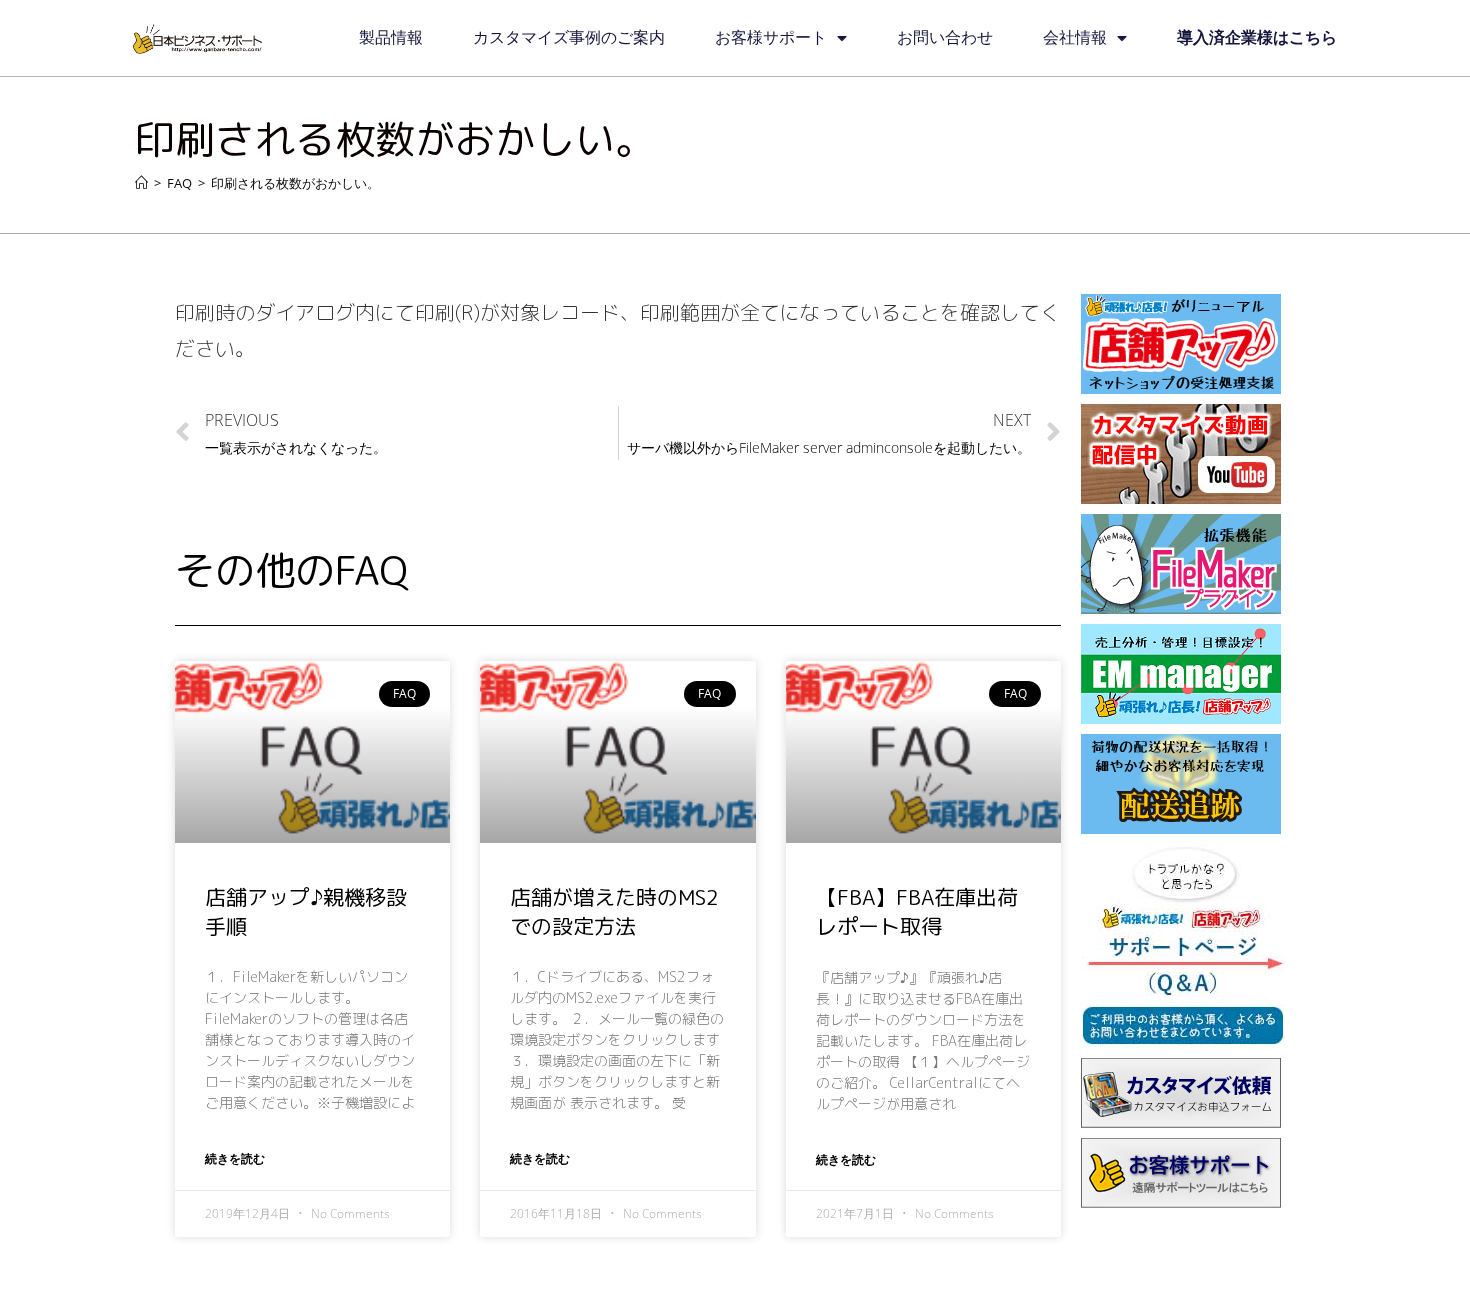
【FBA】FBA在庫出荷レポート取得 (917, 911)
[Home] (141, 183)
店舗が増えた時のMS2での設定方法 (614, 911)
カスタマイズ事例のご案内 (569, 37)
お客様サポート (771, 37)
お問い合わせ (945, 37)
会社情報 (1075, 37)
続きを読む (235, 1158)
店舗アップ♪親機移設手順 (306, 911)
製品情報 (391, 37)
